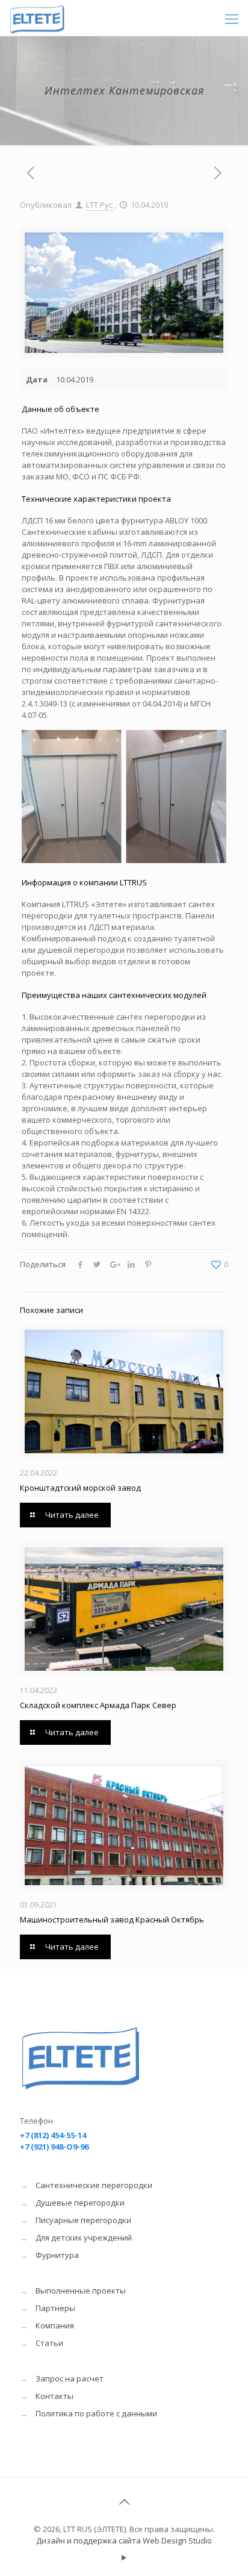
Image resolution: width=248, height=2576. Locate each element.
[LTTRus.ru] (56, 18)
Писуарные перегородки (83, 2220)
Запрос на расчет (70, 2378)
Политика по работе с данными (96, 2413)
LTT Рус (99, 205)
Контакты (54, 2396)
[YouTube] (124, 2557)
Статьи (49, 2343)
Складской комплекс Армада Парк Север (98, 1705)
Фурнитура (57, 2255)
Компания (55, 2325)
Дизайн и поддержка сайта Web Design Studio (124, 2540)
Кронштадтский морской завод (80, 1488)
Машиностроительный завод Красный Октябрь (112, 1920)
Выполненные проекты (81, 2291)
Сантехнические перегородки (94, 2185)
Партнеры (55, 2308)
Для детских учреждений (84, 2238)
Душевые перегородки (80, 2203)
